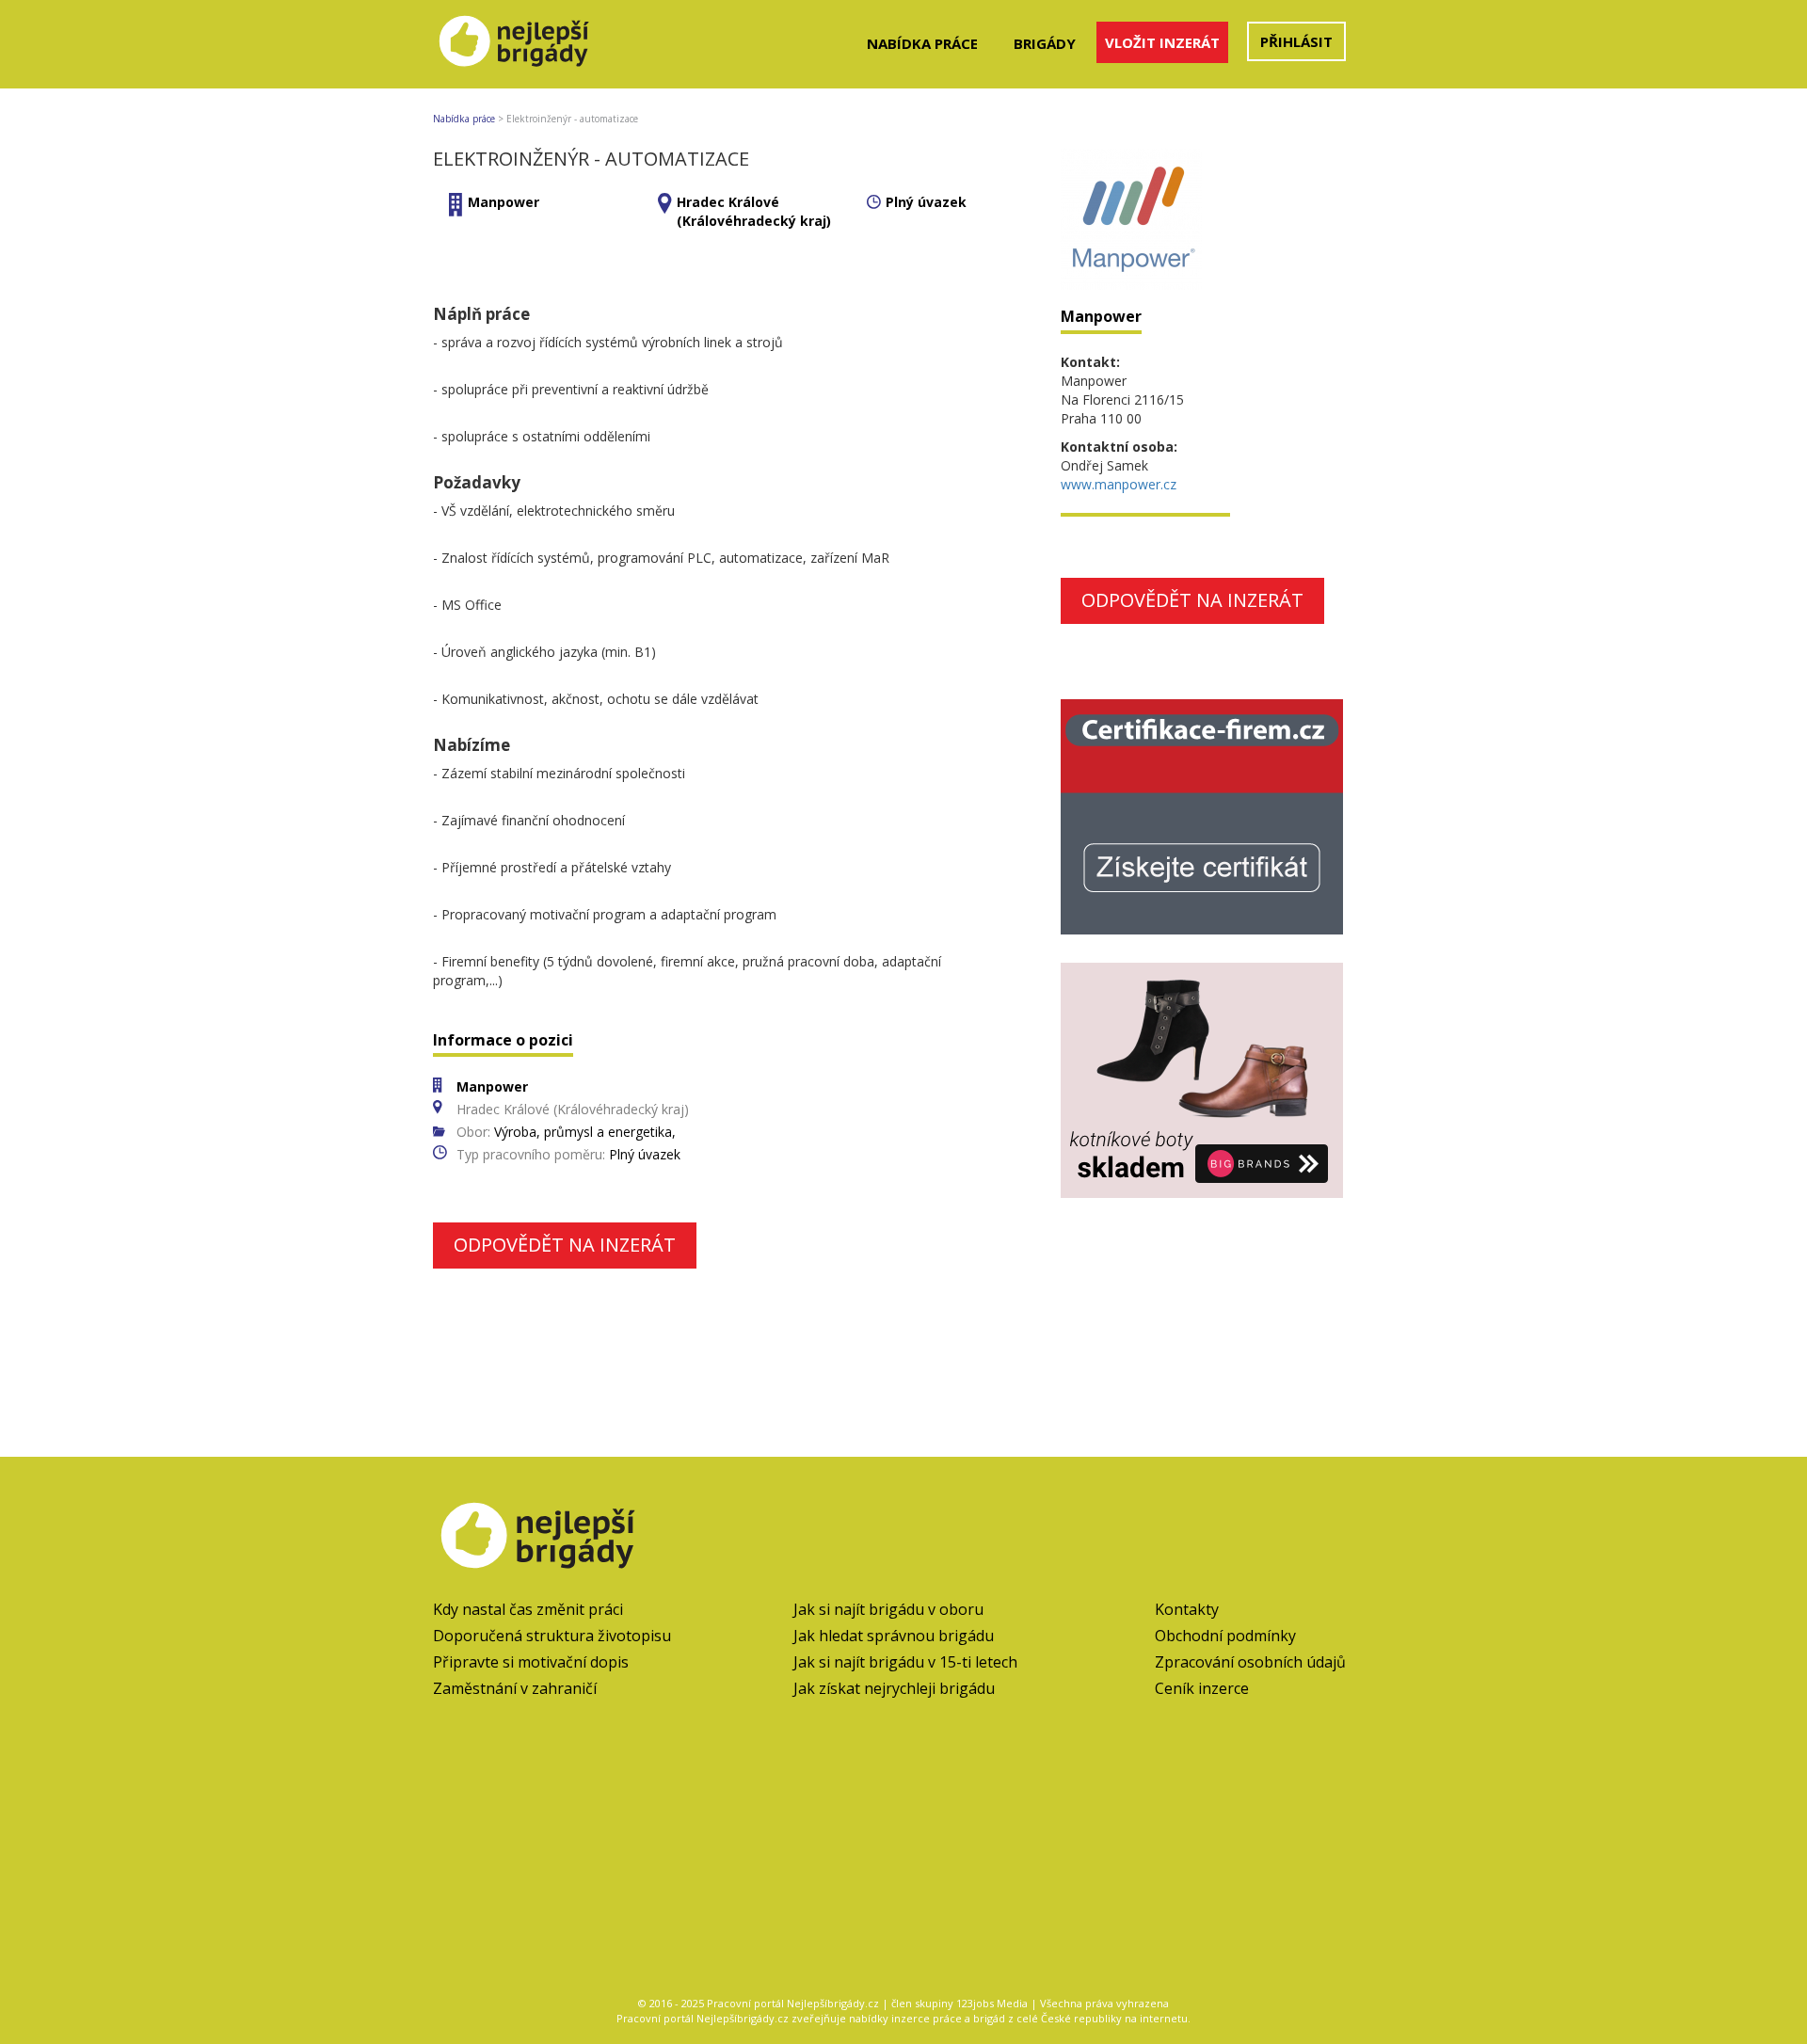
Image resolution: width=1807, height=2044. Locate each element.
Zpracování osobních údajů (1250, 1662)
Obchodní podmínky (1225, 1636)
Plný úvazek (926, 202)
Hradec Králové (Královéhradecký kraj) (754, 211)
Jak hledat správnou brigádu (894, 1636)
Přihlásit (1296, 41)
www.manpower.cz (1119, 484)
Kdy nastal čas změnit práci (528, 1609)
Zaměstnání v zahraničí (515, 1688)
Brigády (1045, 43)
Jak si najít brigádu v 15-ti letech (905, 1662)
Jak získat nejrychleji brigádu (894, 1688)
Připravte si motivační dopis (531, 1662)
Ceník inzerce (1202, 1688)
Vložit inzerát (1162, 42)
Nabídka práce (922, 43)
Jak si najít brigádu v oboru (888, 1609)
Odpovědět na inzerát (565, 1245)
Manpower (504, 202)
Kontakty (1187, 1609)
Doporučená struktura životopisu (552, 1636)
